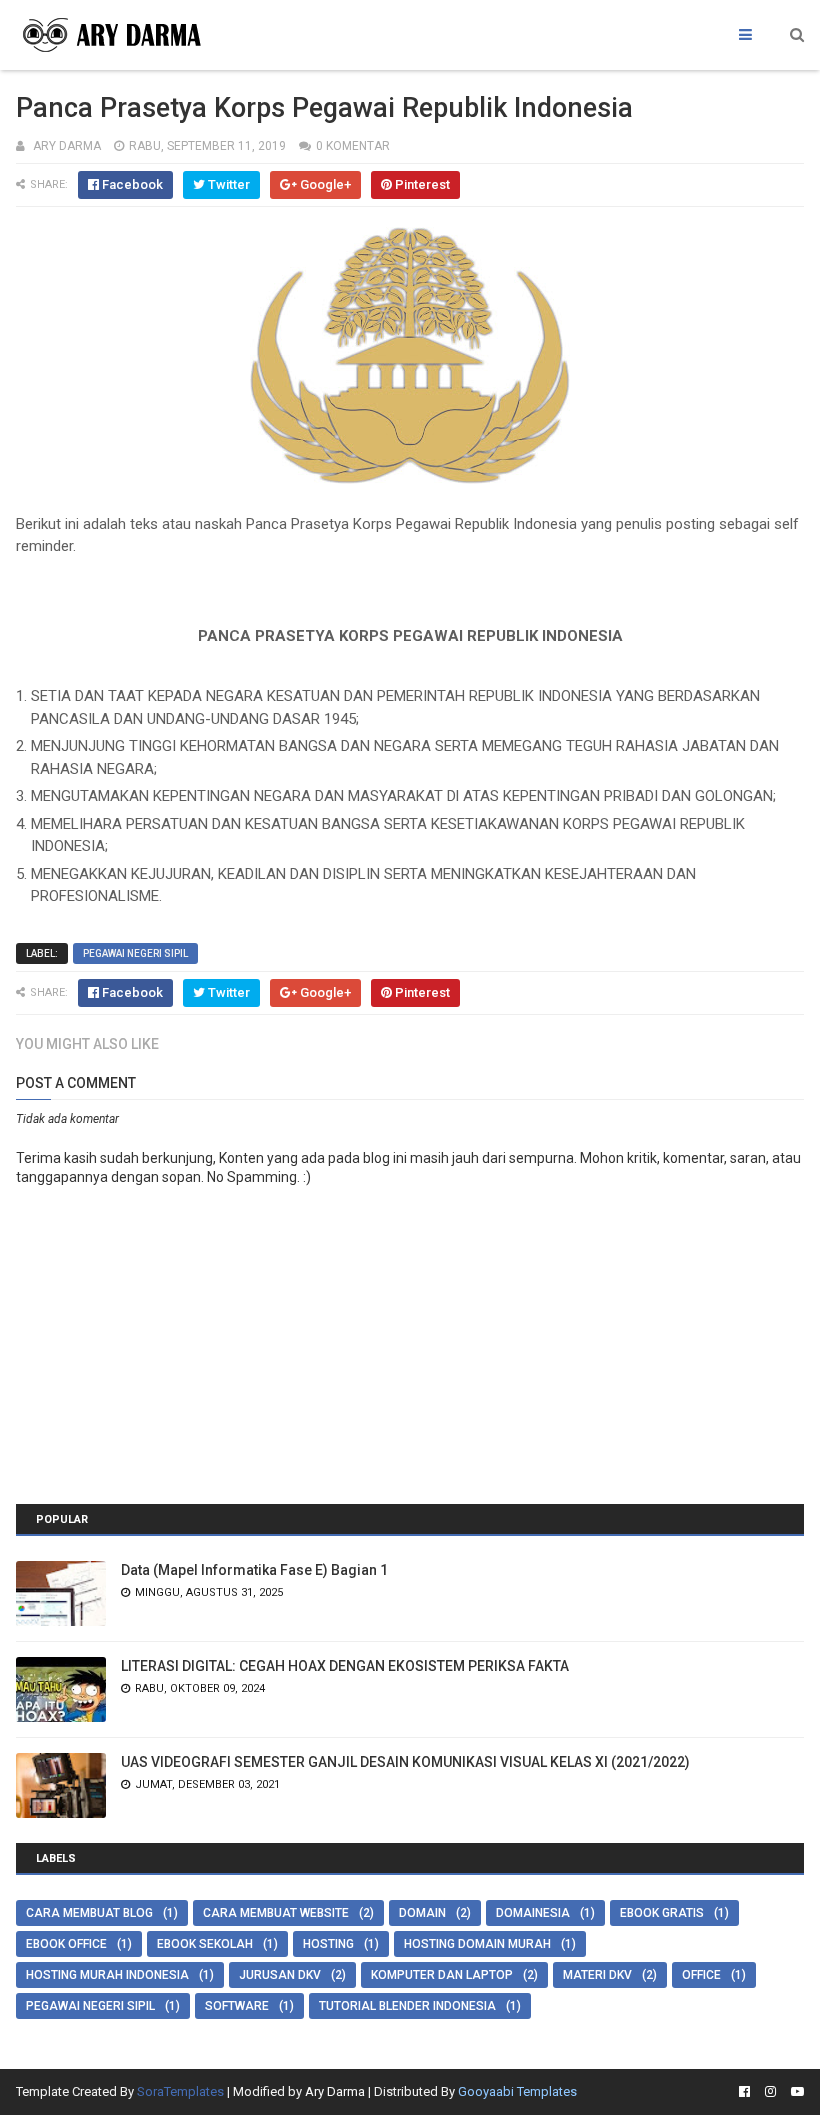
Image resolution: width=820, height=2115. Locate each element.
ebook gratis (662, 1913)
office (701, 1975)
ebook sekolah (205, 1944)
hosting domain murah (477, 1944)
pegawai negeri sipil (135, 953)
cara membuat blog (89, 1913)
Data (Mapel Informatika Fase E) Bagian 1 (254, 1570)
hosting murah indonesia (107, 1975)
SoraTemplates (180, 2091)
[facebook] (744, 2092)
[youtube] (795, 2092)
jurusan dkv (280, 1975)
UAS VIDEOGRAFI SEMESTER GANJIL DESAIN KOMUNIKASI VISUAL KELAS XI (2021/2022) (405, 1762)
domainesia (533, 1913)
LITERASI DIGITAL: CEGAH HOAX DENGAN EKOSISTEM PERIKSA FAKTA (345, 1666)
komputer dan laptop (442, 1975)
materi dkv (597, 1975)
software (237, 2006)
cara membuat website (276, 1913)
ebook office (66, 1944)
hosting (328, 1944)
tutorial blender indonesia (407, 2006)
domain (422, 1913)
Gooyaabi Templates (517, 2091)
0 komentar (353, 146)
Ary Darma (335, 2091)
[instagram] (770, 2092)
